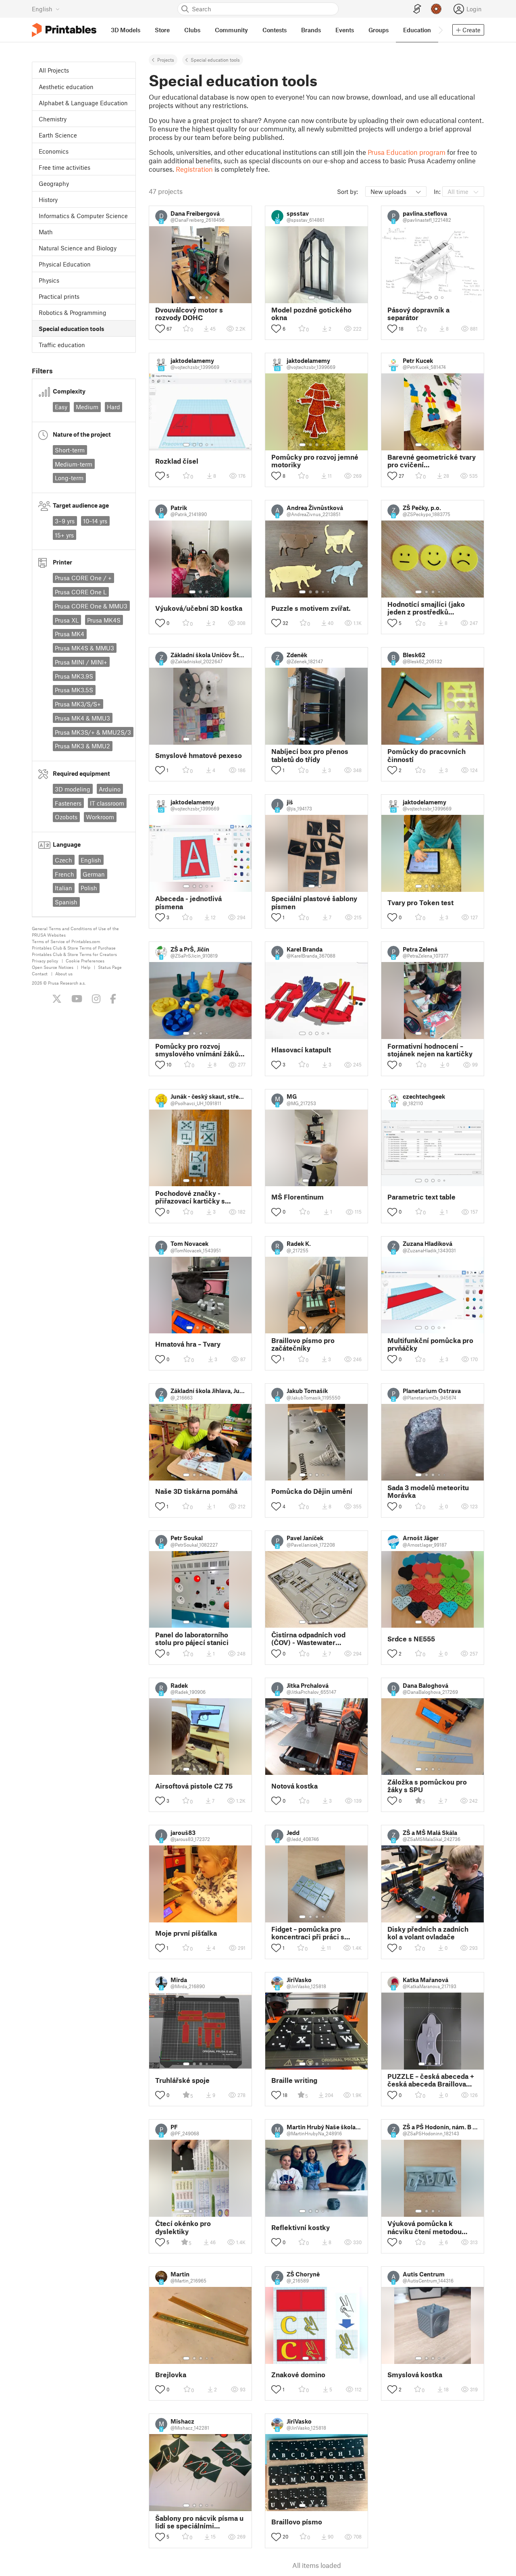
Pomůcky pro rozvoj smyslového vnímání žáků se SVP (197, 1050)
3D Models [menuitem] (126, 30)
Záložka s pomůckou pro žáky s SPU (427, 1786)
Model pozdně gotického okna (311, 314)
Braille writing (294, 2080)
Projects (166, 60)
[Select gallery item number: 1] (192, 298)
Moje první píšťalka (186, 1933)
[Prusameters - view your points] (436, 9)
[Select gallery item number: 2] (200, 298)
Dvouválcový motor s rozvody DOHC (189, 314)
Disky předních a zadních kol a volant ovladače (428, 1933)
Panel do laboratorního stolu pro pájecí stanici (192, 1639)
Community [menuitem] (231, 30)
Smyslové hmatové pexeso (199, 755)
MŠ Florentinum (298, 1197)
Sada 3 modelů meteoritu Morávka (428, 1491)
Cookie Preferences (85, 961)
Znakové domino (298, 2375)
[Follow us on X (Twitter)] (57, 999)
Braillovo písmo (297, 2522)
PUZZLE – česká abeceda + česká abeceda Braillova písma (431, 2080)
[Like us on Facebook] (113, 999)
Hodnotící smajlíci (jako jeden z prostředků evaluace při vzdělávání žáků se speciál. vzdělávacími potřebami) (428, 608)
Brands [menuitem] (311, 30)
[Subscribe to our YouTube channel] (77, 999)
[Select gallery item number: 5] (213, 445)
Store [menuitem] (162, 30)
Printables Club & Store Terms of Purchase (74, 948)
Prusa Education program (407, 152)
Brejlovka (171, 2375)
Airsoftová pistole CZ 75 (194, 1786)
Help (86, 967)
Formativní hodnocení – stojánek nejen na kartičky (430, 1050)
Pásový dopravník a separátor (418, 314)
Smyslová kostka (415, 2375)
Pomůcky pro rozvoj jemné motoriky (315, 461)
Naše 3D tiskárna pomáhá (196, 1491)
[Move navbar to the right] (440, 30)
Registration (194, 169)
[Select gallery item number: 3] (207, 298)
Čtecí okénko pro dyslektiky (183, 2227)
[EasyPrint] (417, 9)
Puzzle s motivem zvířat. (311, 608)
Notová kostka (294, 1786)
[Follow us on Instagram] (96, 999)
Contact (40, 974)
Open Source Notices (53, 967)
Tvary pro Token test (420, 903)
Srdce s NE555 (411, 1639)
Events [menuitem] (345, 30)
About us (64, 974)
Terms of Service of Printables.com (66, 941)
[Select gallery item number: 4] (443, 298)
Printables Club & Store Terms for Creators (74, 954)
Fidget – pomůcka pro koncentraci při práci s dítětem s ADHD (308, 1933)
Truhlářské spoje (182, 2080)
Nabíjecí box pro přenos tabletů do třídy (310, 755)
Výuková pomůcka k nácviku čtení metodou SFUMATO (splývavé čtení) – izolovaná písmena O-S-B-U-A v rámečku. (432, 2227)
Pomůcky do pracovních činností (427, 755)
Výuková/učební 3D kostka (199, 608)
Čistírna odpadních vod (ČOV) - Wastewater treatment (308, 1639)
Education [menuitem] (417, 30)
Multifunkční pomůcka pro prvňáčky (430, 1344)
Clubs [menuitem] (192, 30)
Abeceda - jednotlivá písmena (188, 902)
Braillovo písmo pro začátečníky (303, 1344)
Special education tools (215, 60)
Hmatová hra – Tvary (188, 1344)
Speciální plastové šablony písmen (314, 902)
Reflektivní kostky (301, 2227)
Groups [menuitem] (379, 30)
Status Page (110, 967)
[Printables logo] (64, 30)
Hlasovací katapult (301, 1050)
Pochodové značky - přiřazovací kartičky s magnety (190, 1197)
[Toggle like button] (160, 329)
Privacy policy (45, 961)
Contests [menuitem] (275, 30)
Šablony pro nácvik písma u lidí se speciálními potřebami (199, 2522)
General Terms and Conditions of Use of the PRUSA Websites (75, 932)
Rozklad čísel (177, 461)
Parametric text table (421, 1197)
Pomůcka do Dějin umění (312, 1491)
